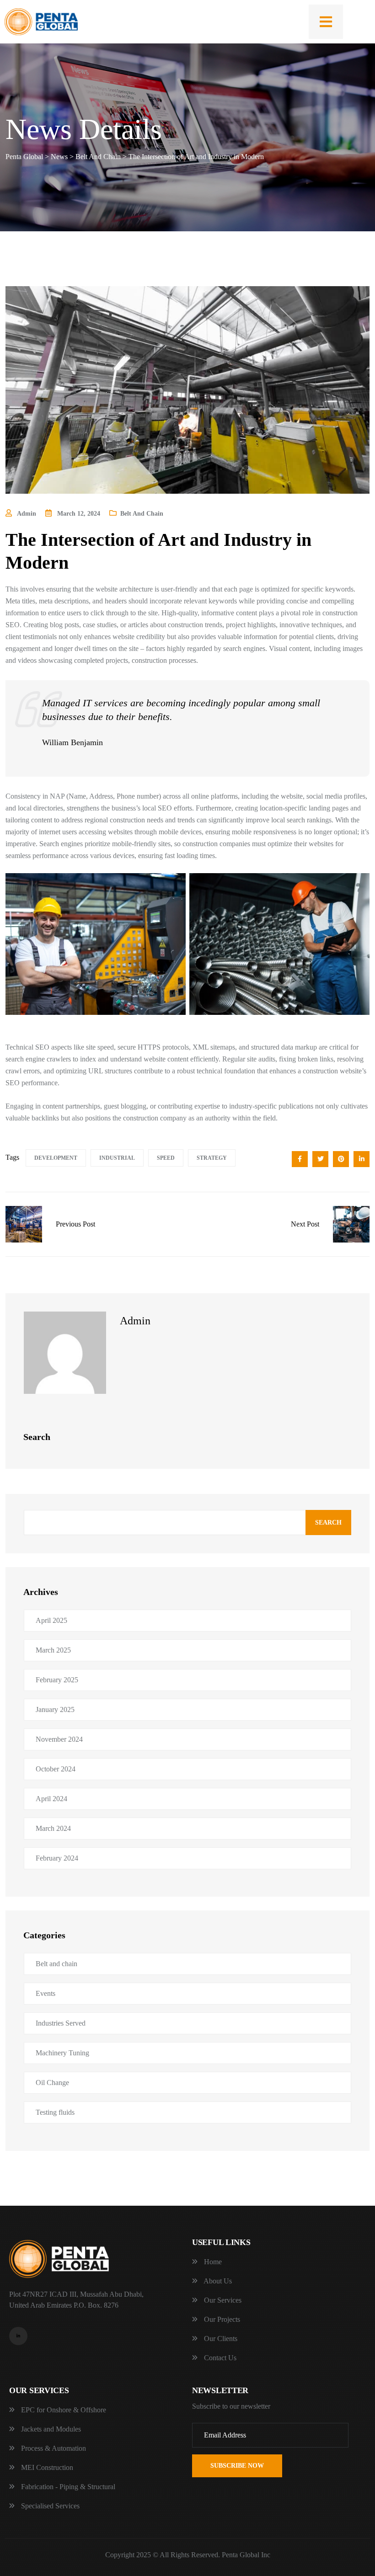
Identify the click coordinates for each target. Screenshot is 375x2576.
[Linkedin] (18, 2336)
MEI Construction (46, 2467)
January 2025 (55, 1709)
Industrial (117, 1158)
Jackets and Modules (50, 2429)
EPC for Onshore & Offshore (63, 2410)
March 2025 (53, 1650)
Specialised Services (49, 2506)
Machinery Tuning (62, 2053)
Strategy (212, 1158)
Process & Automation (53, 2448)
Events (46, 1993)
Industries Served (61, 2023)
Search (328, 1523)
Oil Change (52, 2083)
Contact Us (219, 2358)
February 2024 (57, 1858)
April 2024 (51, 1799)
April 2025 (51, 1620)
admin (135, 1321)
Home (212, 2262)
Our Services (222, 2300)
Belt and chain (142, 514)
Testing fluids (55, 2112)
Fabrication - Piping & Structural (67, 2487)
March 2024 (53, 1828)
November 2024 (59, 1739)
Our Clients (220, 2339)
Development (56, 1158)
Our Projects (221, 2319)
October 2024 (56, 1769)
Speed (166, 1158)
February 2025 (57, 1680)
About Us (217, 2281)
